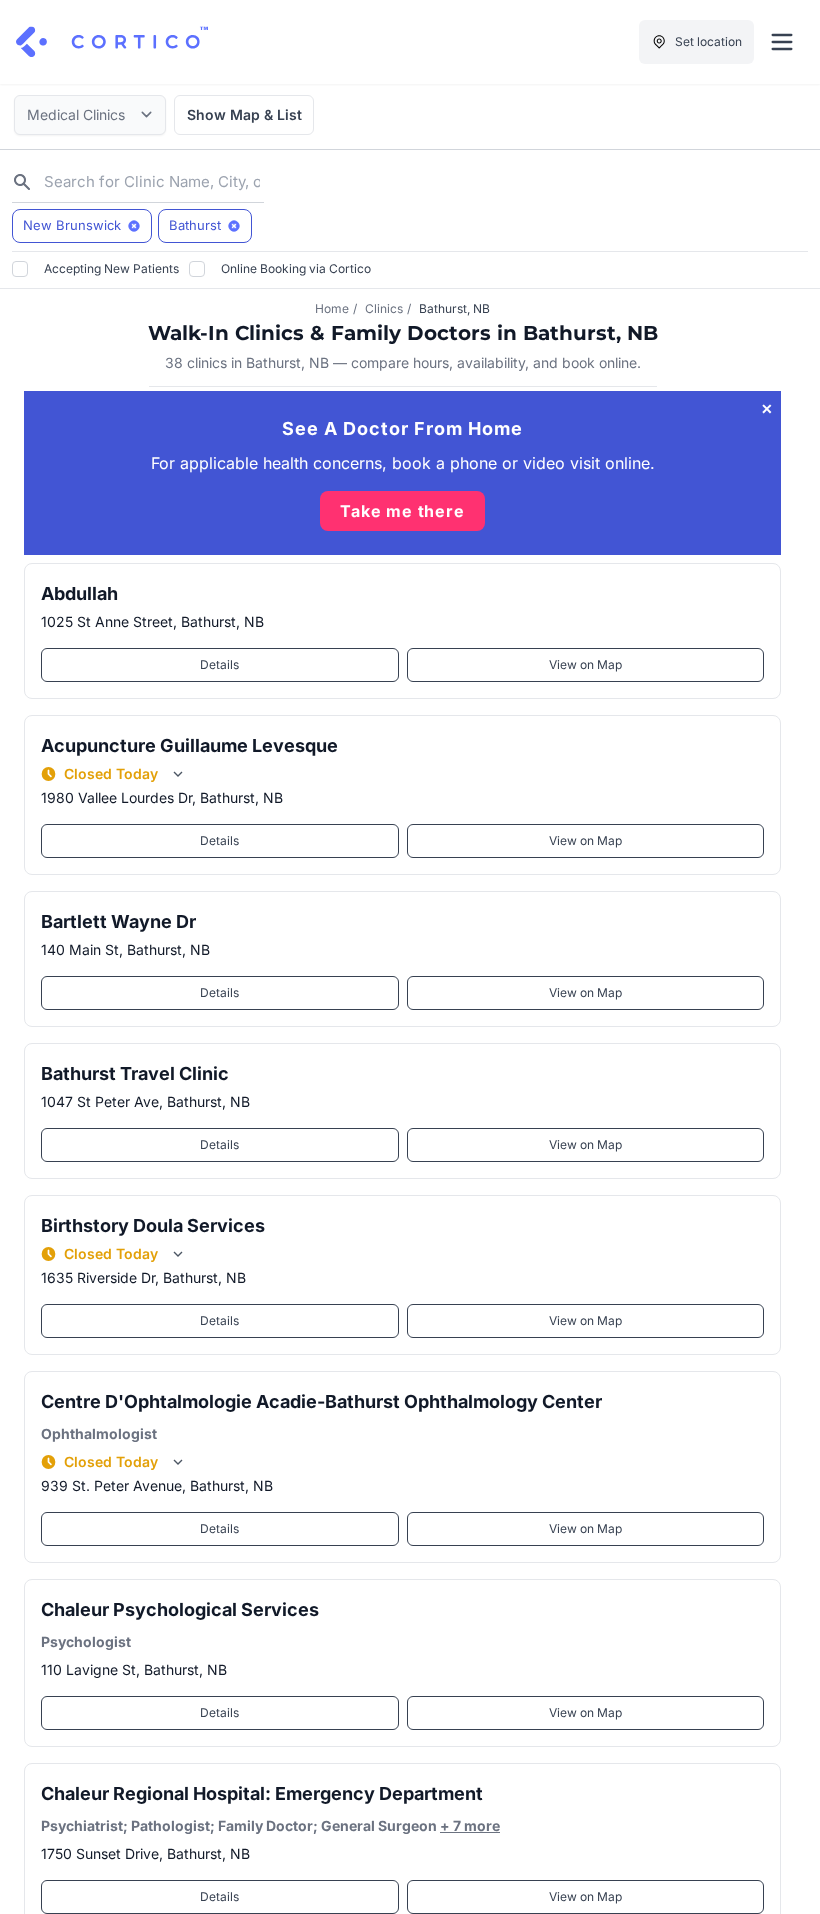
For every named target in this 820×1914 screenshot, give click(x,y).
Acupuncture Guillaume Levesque (189, 745)
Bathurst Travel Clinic (135, 1073)
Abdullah (79, 593)
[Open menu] (782, 42)
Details (219, 664)
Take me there (402, 511)
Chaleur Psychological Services (180, 1609)
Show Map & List (244, 114)
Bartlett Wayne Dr (118, 921)
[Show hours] (178, 774)
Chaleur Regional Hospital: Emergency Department (262, 1793)
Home (332, 308)
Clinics (384, 308)
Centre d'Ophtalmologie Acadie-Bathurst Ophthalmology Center (321, 1401)
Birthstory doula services (153, 1225)
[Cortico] (112, 42)
